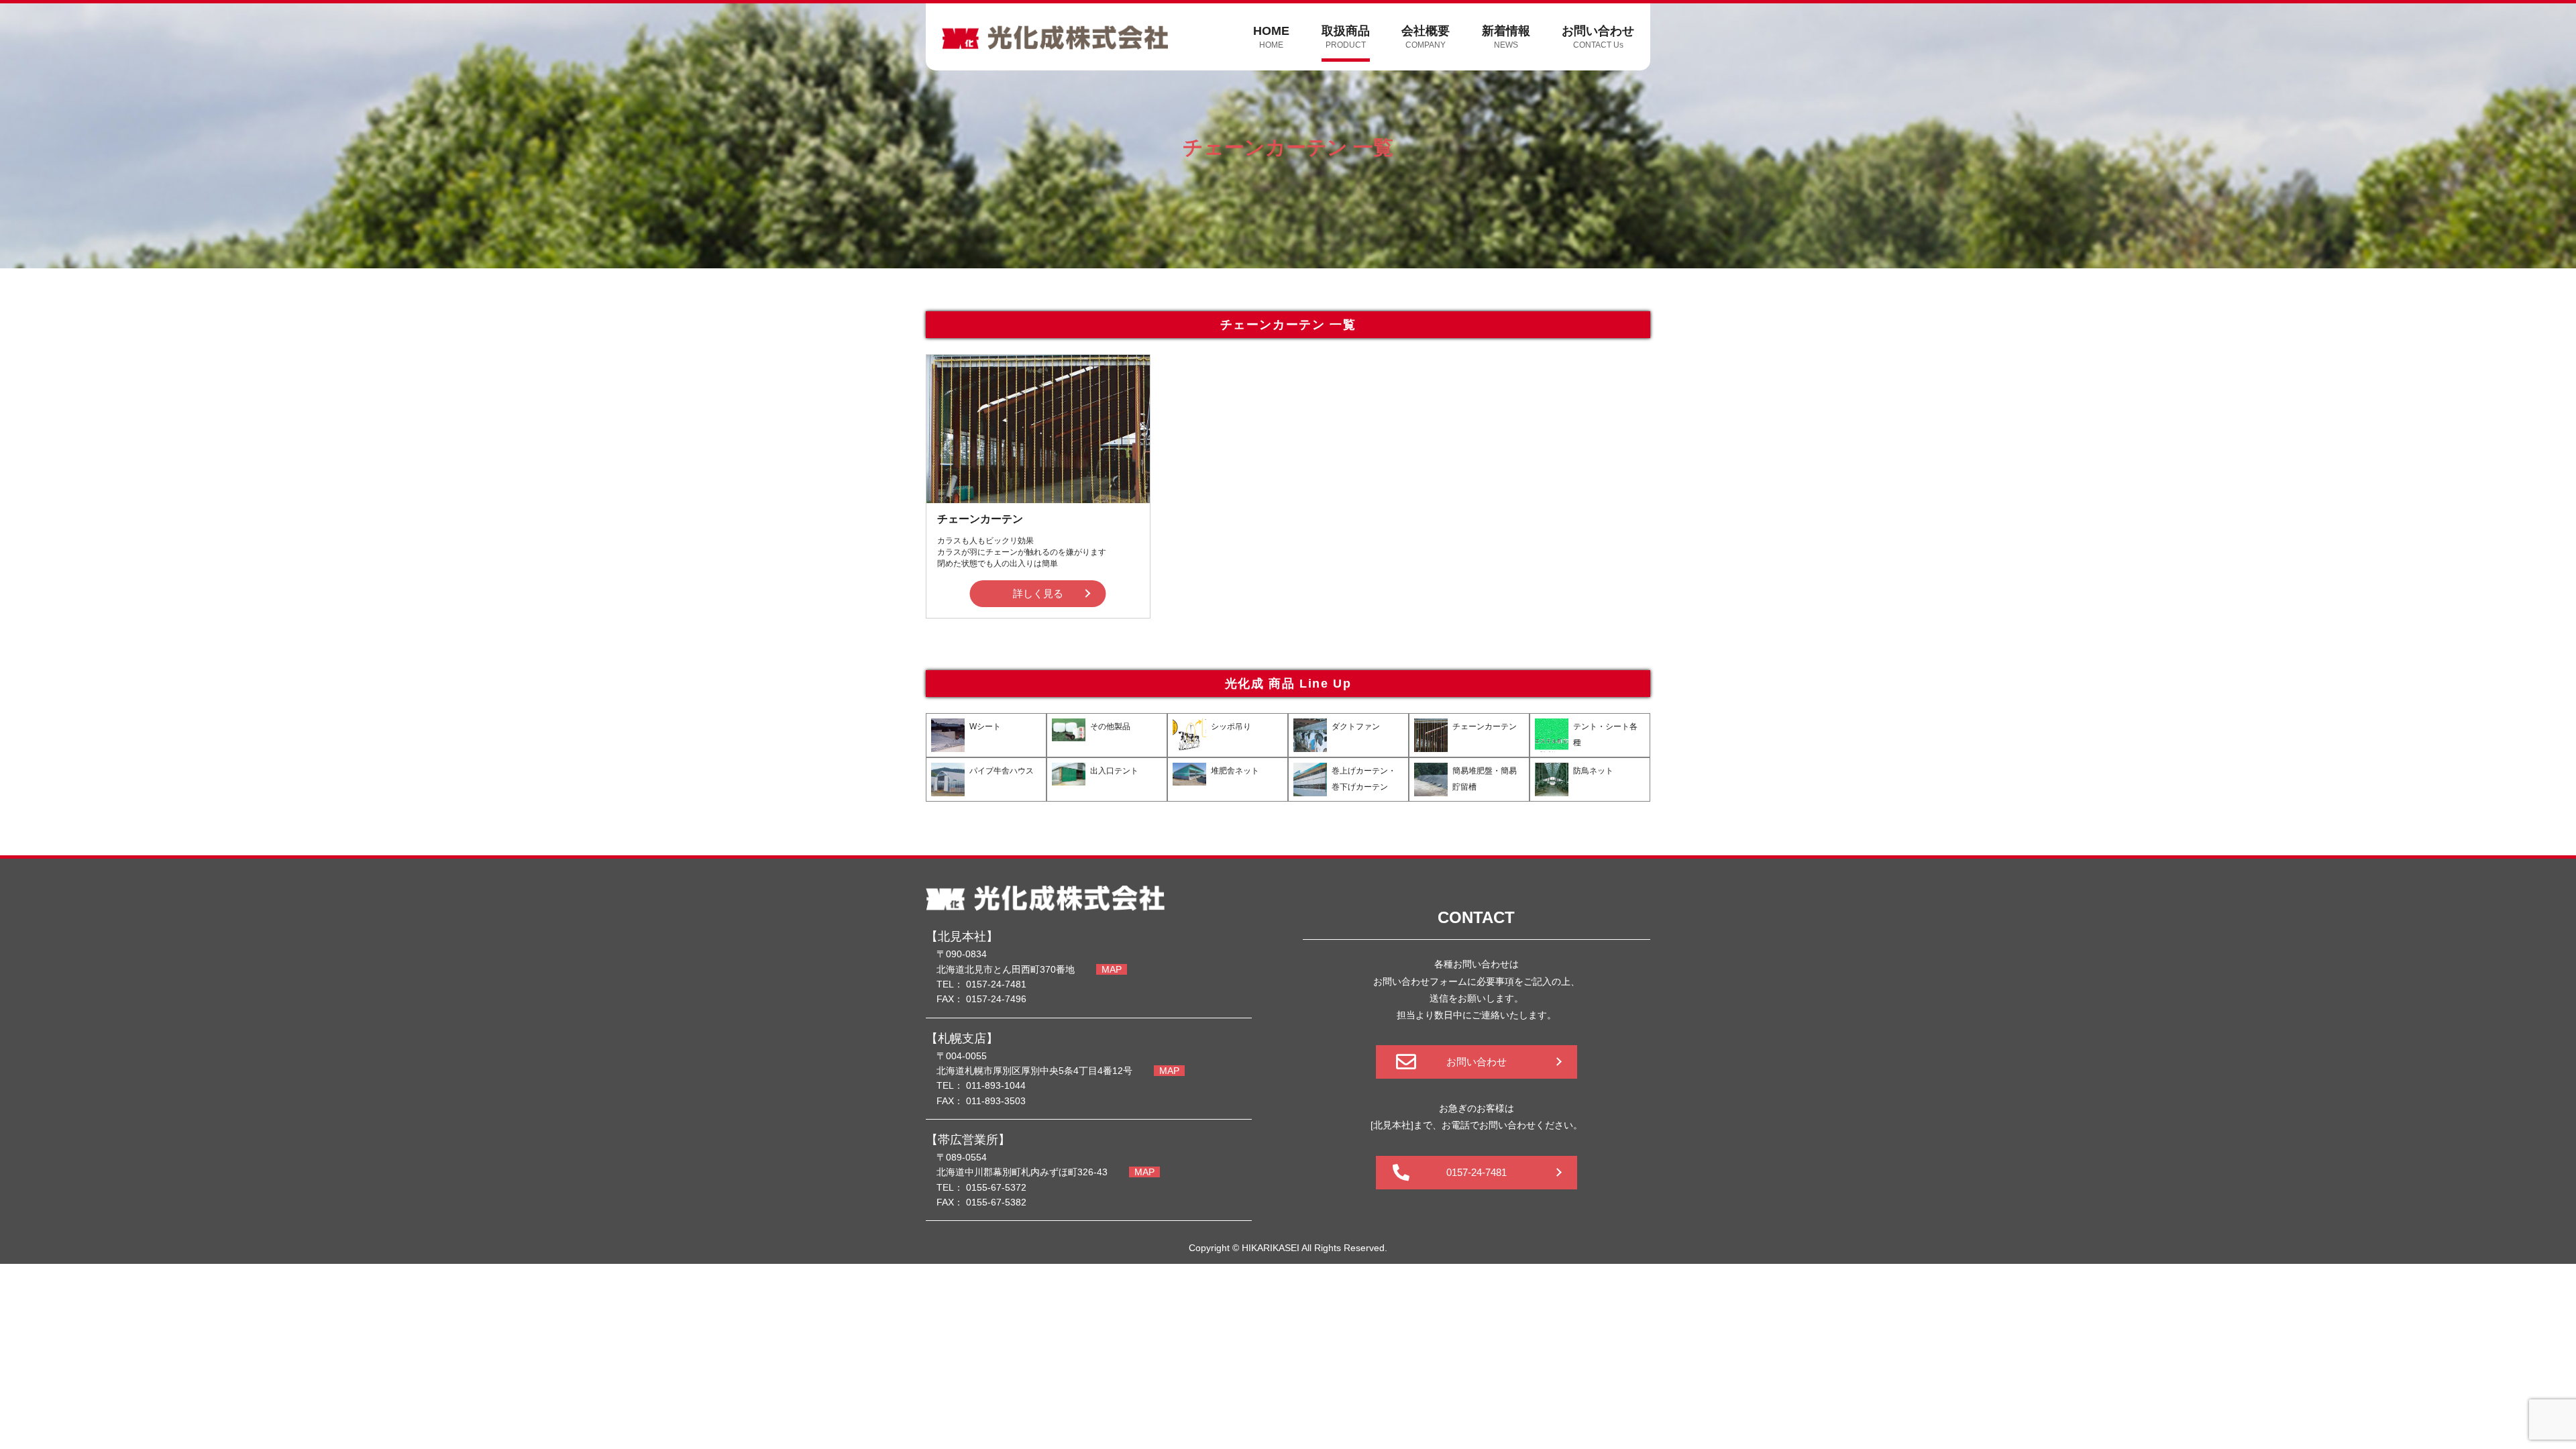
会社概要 (1426, 37)
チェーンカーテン (980, 519)
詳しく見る (1038, 593)
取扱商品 (1346, 37)
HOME (1271, 37)
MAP (1112, 969)
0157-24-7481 (1477, 1172)
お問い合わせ (1598, 37)
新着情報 (1506, 37)
